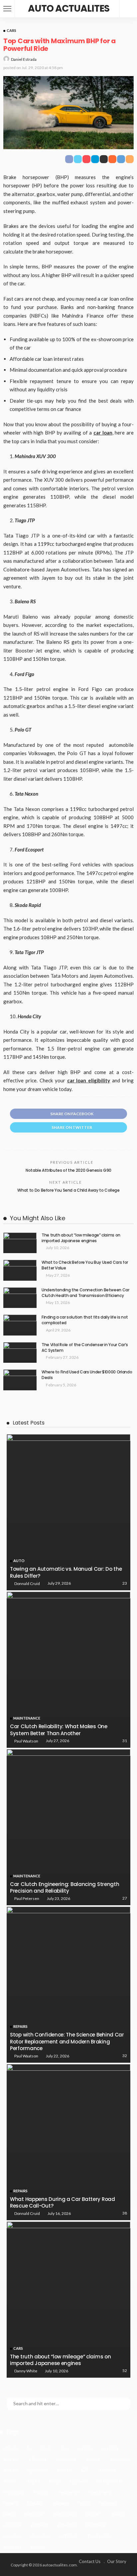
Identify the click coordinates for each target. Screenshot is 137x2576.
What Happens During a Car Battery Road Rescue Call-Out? (63, 2202)
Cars (11, 30)
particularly (65, 2514)
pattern (94, 2514)
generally (38, 2470)
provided (67, 2525)
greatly (65, 2470)
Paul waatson (26, 1741)
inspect (41, 2492)
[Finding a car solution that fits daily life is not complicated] (20, 1325)
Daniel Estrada (24, 59)
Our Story (117, 2561)
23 (125, 1583)
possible (13, 2525)
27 (125, 1898)
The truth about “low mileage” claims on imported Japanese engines (81, 1238)
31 (125, 1741)
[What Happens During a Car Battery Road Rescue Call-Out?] (68, 2142)
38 (125, 2213)
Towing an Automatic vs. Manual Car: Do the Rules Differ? (66, 1572)
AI (29, 2448)
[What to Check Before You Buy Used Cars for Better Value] (20, 1270)
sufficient (68, 2536)
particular (34, 2514)
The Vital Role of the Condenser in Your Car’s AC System (85, 1347)
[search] (128, 9)
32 (125, 2056)
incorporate (109, 2481)
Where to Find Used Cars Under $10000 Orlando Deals (87, 1375)
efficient (38, 2459)
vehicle (38, 2547)
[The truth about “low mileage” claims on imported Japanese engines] (20, 1243)
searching (96, 2525)
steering (40, 2536)
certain (85, 2448)
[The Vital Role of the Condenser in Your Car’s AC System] (20, 1353)
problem (39, 2525)
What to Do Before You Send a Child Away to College (68, 1190)
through (12, 2547)
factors (11, 2470)
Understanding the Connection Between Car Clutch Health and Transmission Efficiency (85, 1293)
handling (107, 2470)
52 (125, 2371)
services (13, 2536)
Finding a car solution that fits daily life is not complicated (85, 1320)
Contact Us (90, 2561)
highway (79, 2481)
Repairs (20, 2026)
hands (10, 2481)
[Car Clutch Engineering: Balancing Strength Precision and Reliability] (68, 1827)
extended (120, 2459)
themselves (100, 2536)
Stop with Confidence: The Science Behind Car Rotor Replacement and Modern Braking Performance (67, 2041)
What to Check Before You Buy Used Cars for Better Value (85, 1265)
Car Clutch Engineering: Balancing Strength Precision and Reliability (65, 1887)
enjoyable (66, 2459)
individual (14, 2492)
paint (9, 2514)
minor (85, 2503)
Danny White (26, 2371)
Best (46, 2448)
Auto (19, 1561)
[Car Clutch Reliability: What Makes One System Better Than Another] (68, 1670)
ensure (93, 2459)
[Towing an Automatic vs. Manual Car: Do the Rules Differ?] (68, 1512)
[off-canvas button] (7, 9)
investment (100, 2492)
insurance (68, 2492)
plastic (119, 2514)
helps (55, 2481)
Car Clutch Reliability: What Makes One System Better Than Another (59, 1730)
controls (110, 2448)
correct (12, 2459)
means (11, 2503)
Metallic (35, 2503)
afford (10, 2448)
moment (109, 2503)
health (33, 2481)
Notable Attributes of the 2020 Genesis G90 (68, 1170)
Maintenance (27, 1718)
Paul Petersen (27, 1898)
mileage (61, 2503)
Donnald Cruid (27, 1584)
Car (64, 2448)
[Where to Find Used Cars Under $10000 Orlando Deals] (20, 1380)
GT (85, 2470)
